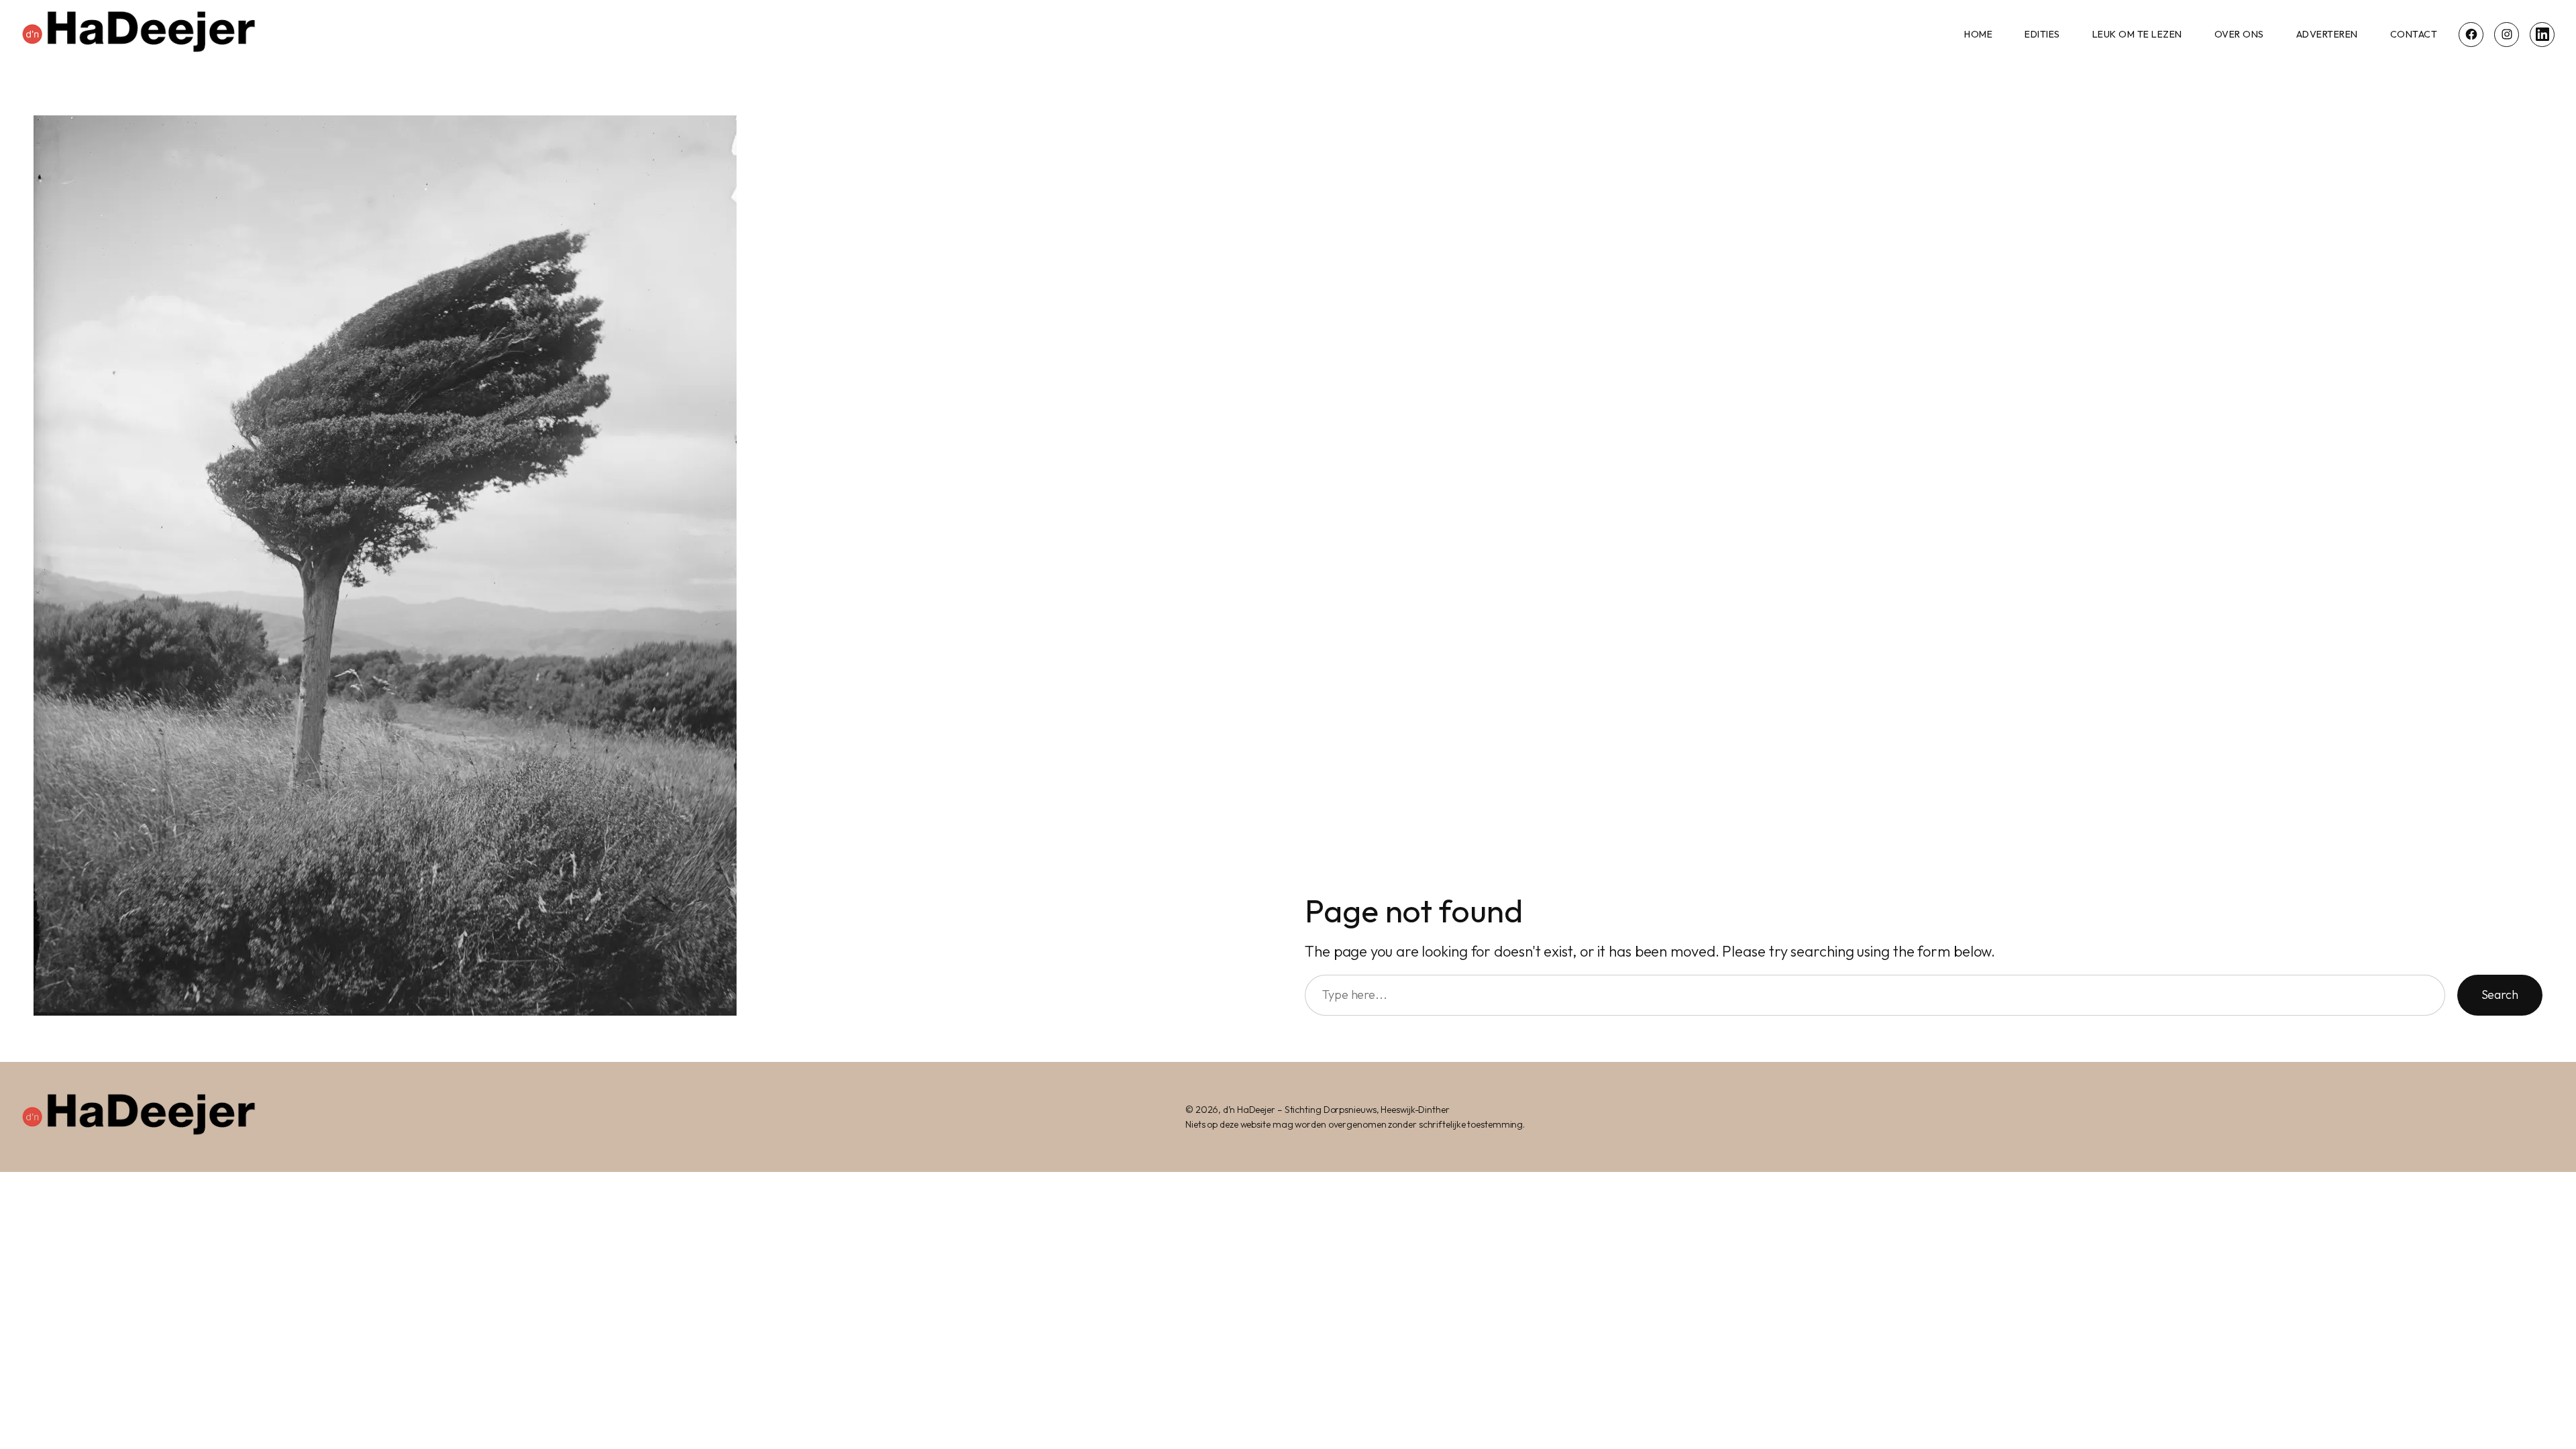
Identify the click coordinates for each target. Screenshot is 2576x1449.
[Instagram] (2507, 35)
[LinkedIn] (2542, 35)
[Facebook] (2471, 35)
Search (2500, 995)
